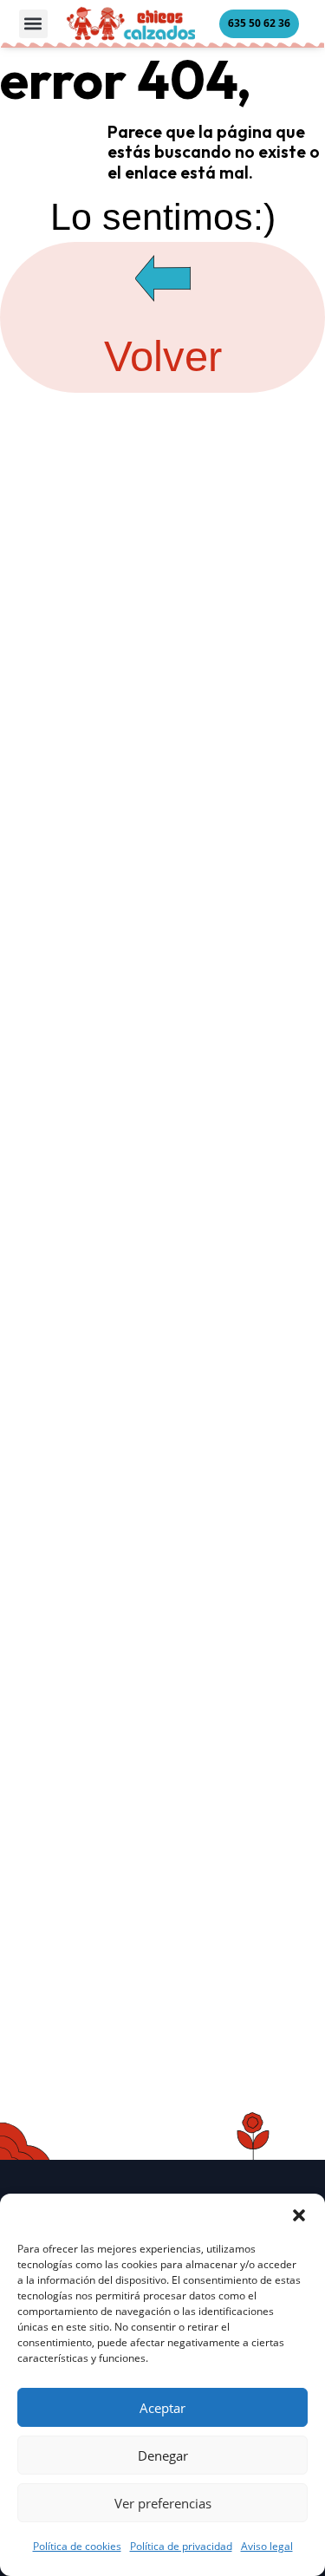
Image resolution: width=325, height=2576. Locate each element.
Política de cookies (77, 2546)
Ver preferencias (163, 2503)
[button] (299, 2215)
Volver (163, 356)
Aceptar (162, 2408)
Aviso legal (267, 2546)
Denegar (163, 2455)
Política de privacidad (181, 2546)
